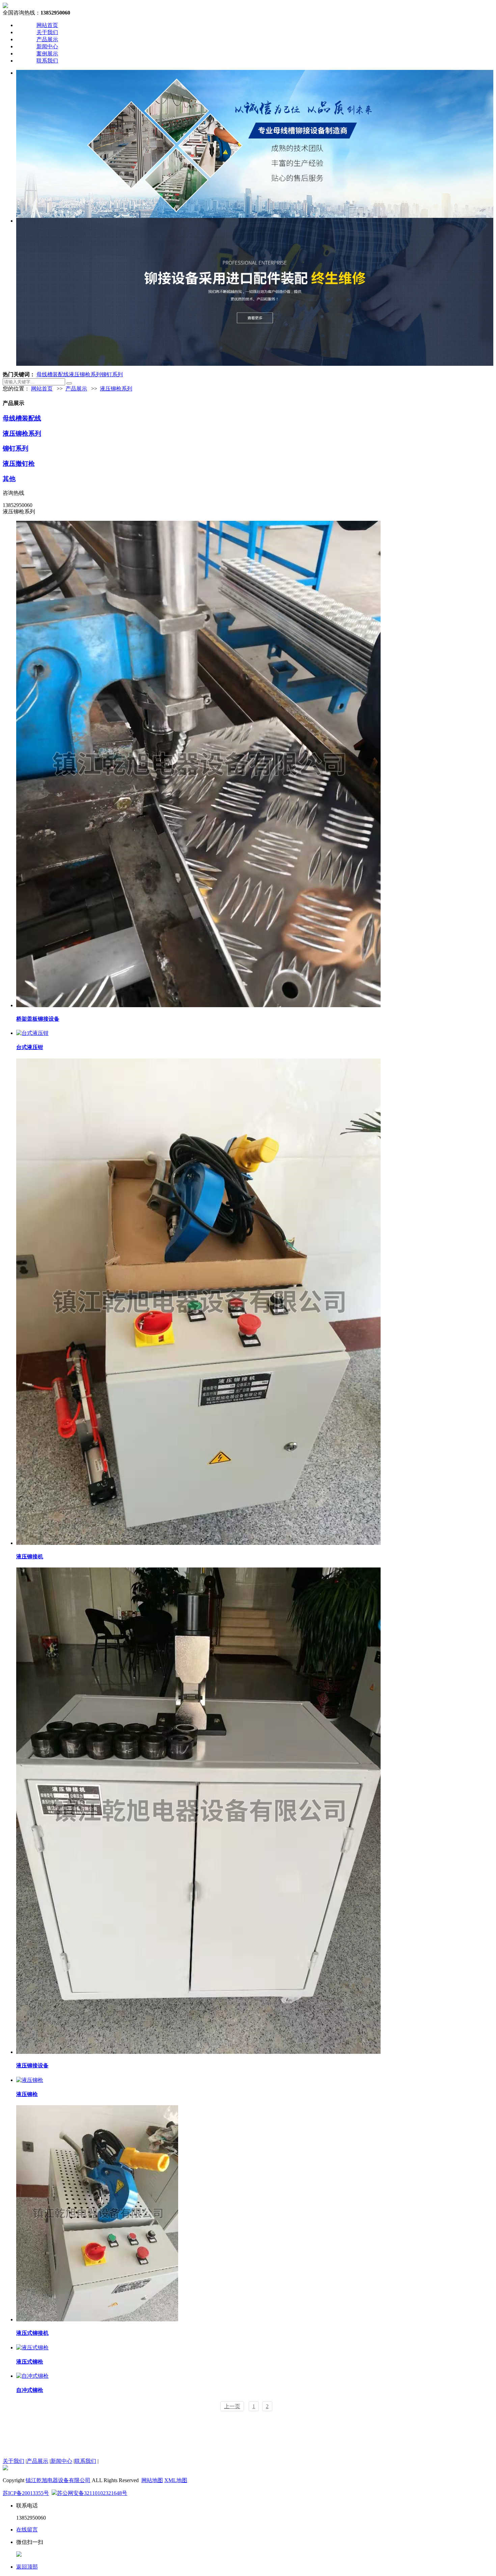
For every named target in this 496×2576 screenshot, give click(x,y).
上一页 (232, 2406)
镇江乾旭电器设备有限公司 (58, 2480)
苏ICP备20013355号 (26, 2493)
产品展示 (47, 39)
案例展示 (47, 54)
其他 (9, 479)
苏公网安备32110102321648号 (92, 2493)
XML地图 (176, 2480)
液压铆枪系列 (85, 374)
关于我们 (47, 32)
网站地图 (152, 2480)
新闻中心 (47, 46)
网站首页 (47, 25)
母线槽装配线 (53, 374)
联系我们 (47, 61)
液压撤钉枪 (19, 464)
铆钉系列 (112, 374)
